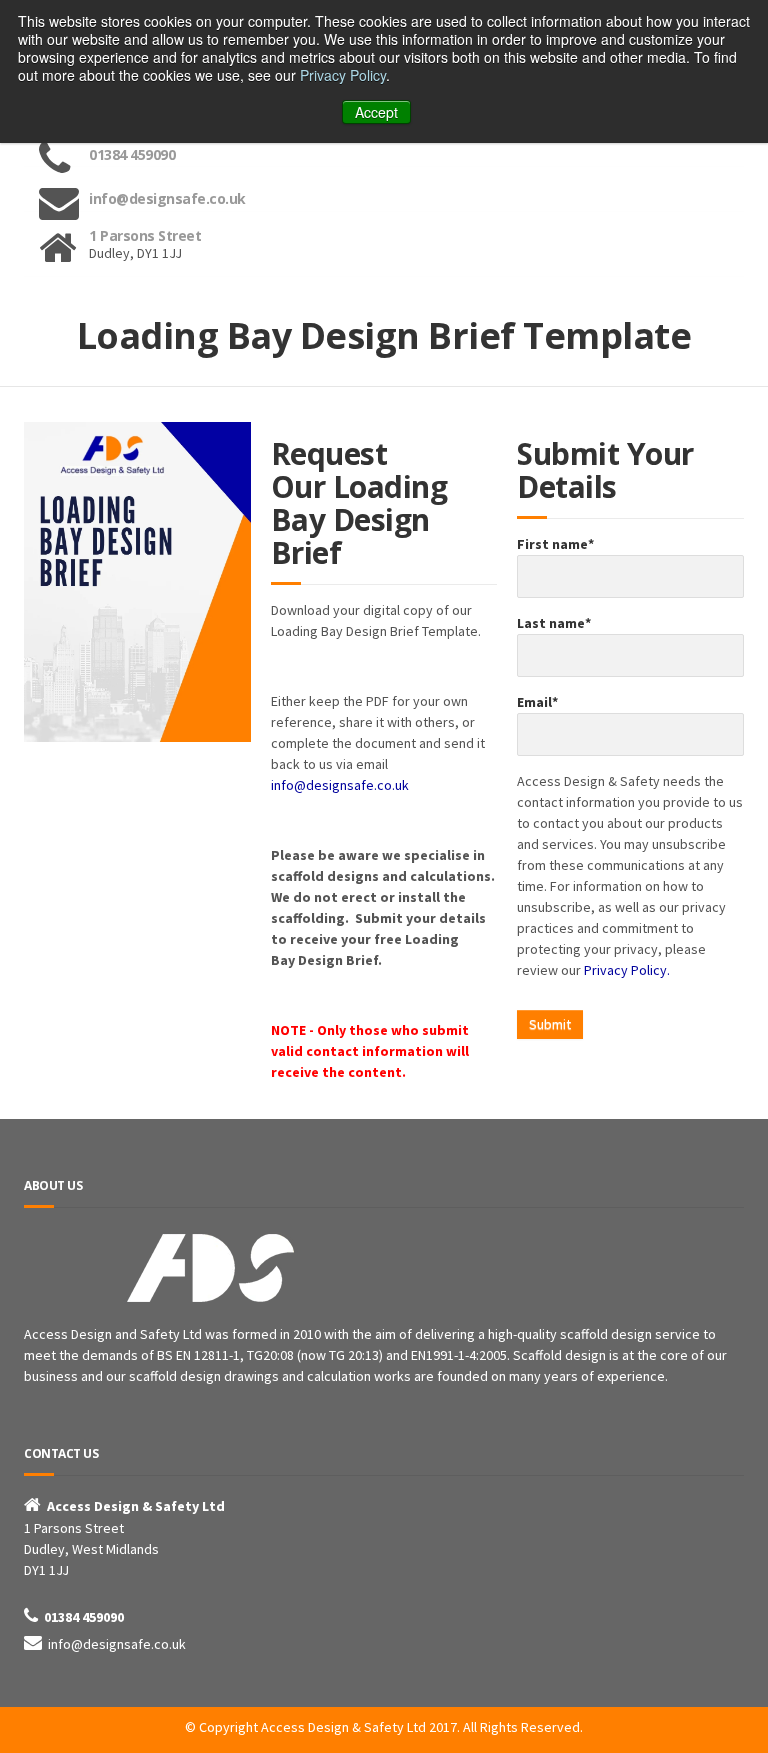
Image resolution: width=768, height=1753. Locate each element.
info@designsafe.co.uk (340, 785)
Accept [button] (376, 112)
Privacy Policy (343, 75)
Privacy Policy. (627, 970)
